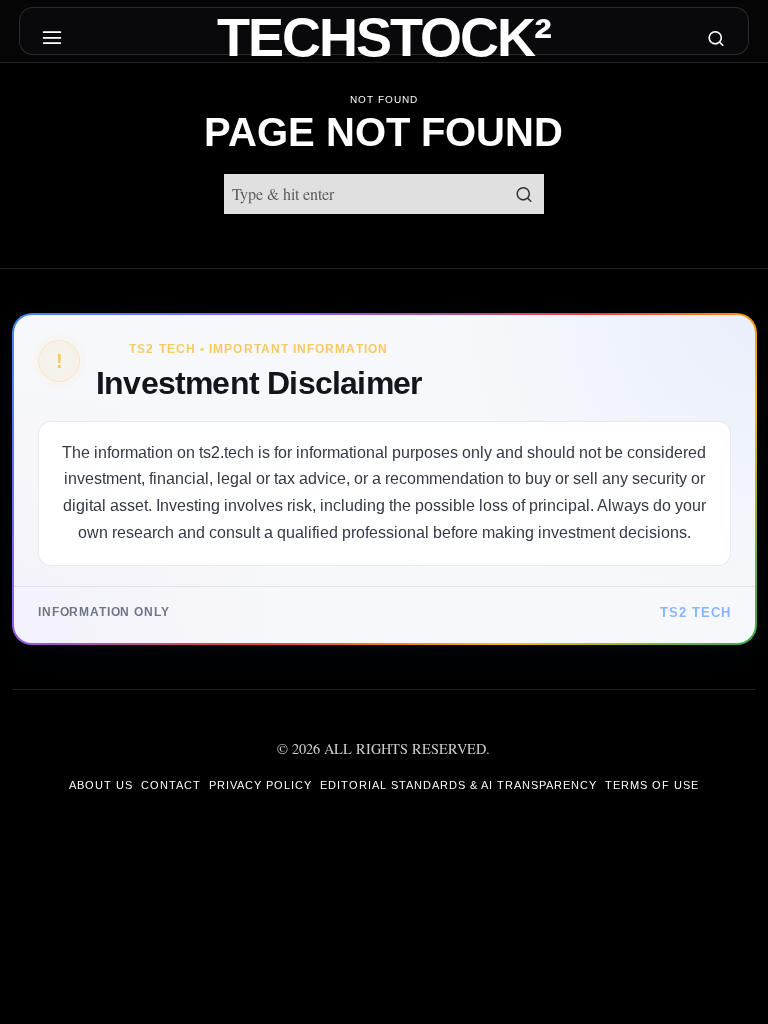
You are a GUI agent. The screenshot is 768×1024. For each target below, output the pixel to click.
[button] (524, 194)
